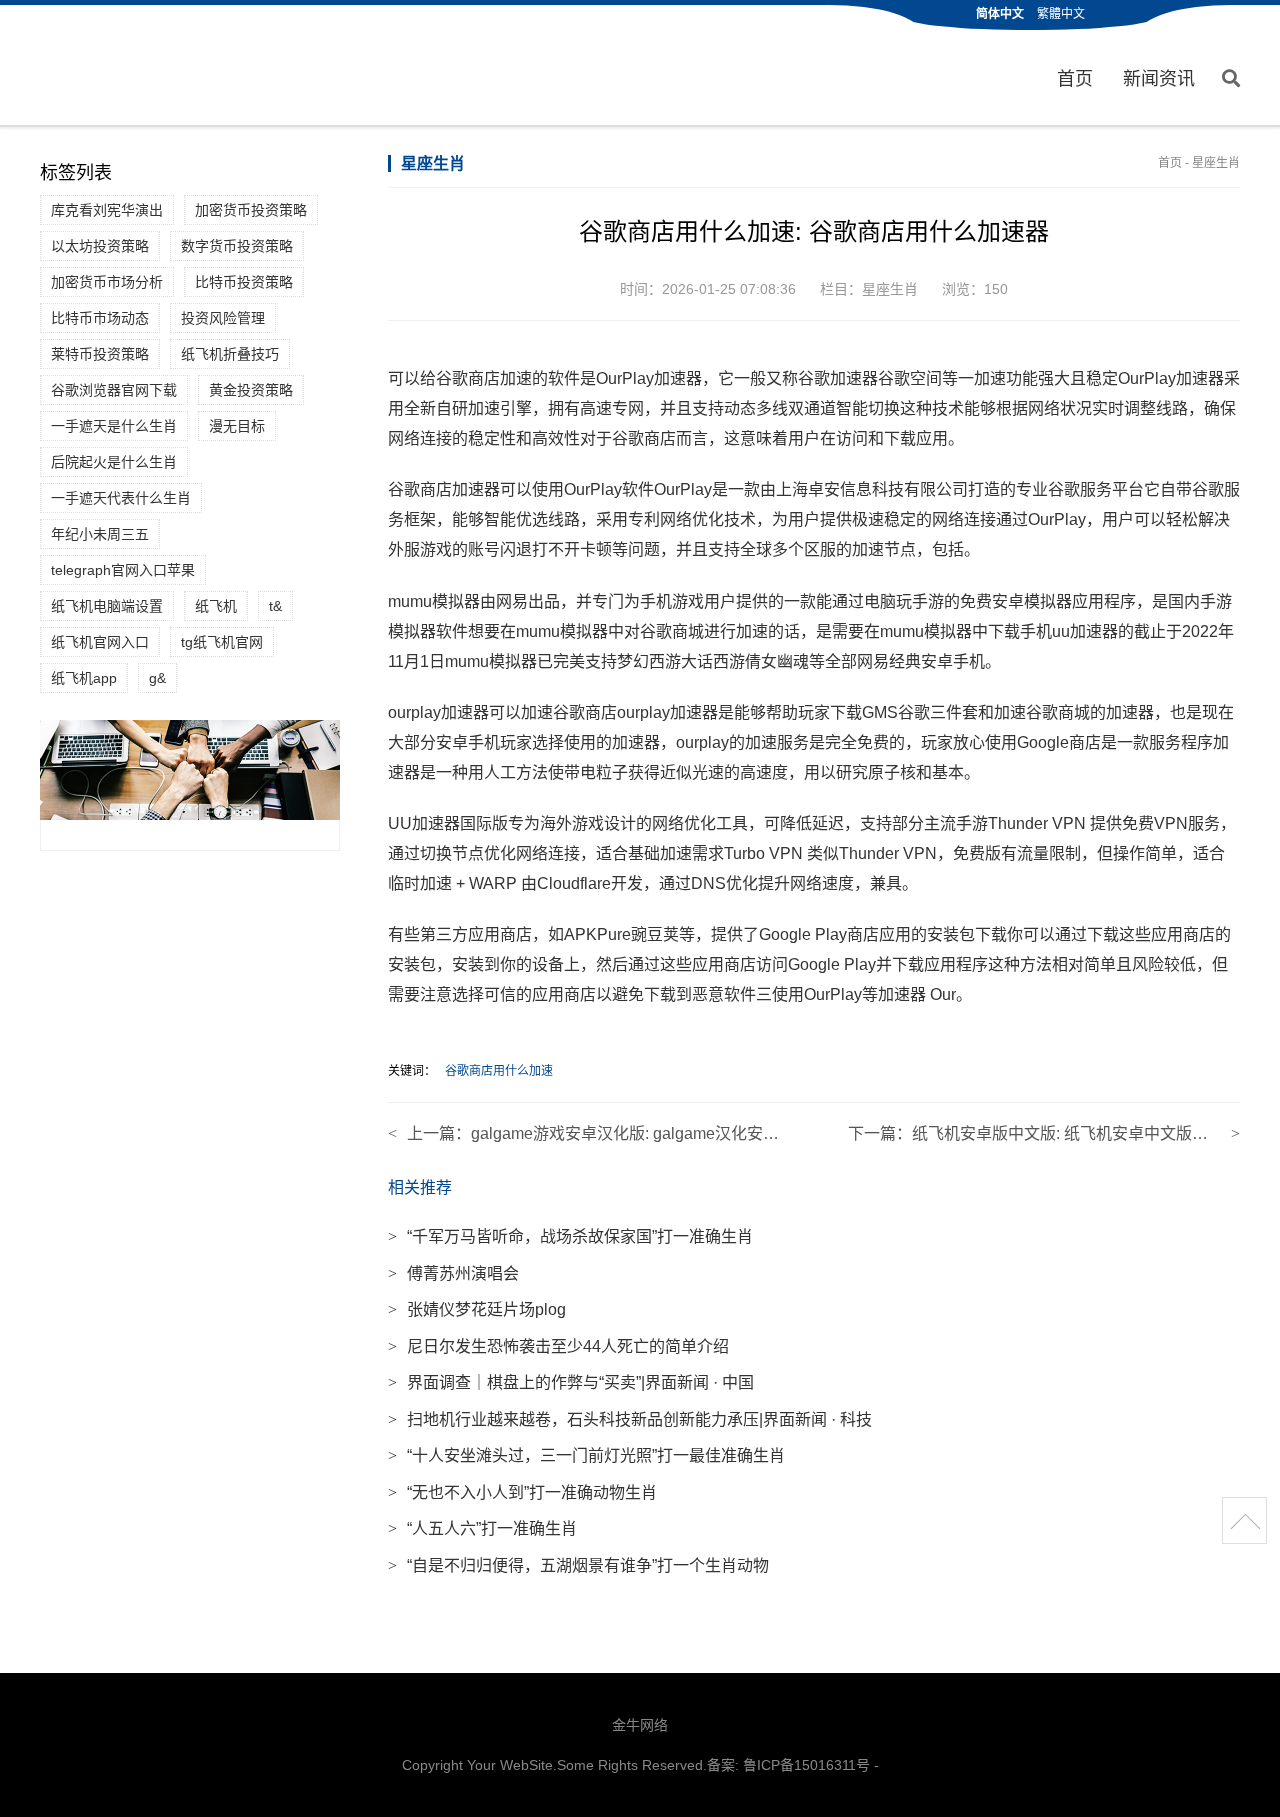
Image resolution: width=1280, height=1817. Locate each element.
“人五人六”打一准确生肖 (482, 1528)
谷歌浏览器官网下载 (114, 390)
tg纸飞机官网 (222, 642)
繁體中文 (1061, 14)
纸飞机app (84, 678)
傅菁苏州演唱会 (453, 1273)
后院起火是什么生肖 (114, 462)
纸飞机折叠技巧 (230, 354)
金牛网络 (640, 1725)
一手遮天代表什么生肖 (121, 498)
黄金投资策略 (251, 390)
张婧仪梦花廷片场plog (477, 1309)
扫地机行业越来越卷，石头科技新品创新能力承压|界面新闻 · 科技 (630, 1419)
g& (157, 678)
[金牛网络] (126, 67)
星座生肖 (1216, 163)
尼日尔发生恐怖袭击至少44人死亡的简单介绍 (558, 1346)
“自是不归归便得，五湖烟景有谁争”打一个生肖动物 (578, 1565)
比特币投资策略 (244, 282)
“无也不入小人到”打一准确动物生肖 (522, 1492)
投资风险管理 (223, 318)
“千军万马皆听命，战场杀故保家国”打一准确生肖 (570, 1236)
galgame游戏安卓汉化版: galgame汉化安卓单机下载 (657, 1133)
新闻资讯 (1159, 79)
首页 (1075, 79)
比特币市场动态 (100, 318)
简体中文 (1000, 14)
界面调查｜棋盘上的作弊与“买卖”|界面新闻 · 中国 (571, 1382)
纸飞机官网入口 (100, 642)
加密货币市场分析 (107, 282)
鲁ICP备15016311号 (806, 1765)
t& (275, 606)
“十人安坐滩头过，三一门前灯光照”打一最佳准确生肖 (586, 1455)
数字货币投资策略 (237, 246)
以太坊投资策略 (100, 246)
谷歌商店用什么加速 (499, 1071)
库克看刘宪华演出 (107, 210)
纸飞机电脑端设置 (107, 606)
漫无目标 (237, 426)
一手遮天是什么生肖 (114, 426)
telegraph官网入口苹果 (123, 570)
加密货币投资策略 (251, 210)
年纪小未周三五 (100, 534)
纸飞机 (216, 606)
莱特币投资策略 (100, 354)
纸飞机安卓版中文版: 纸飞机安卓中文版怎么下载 (1084, 1133)
